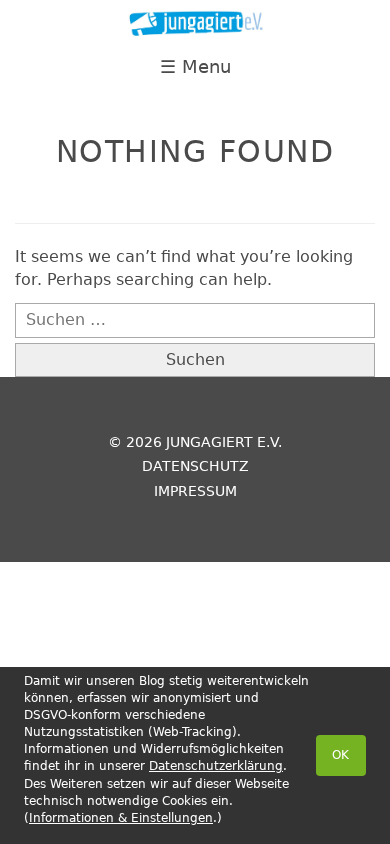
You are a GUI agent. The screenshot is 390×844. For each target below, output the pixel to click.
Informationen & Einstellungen (121, 818)
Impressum (195, 491)
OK (340, 755)
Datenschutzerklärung (216, 766)
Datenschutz (195, 466)
